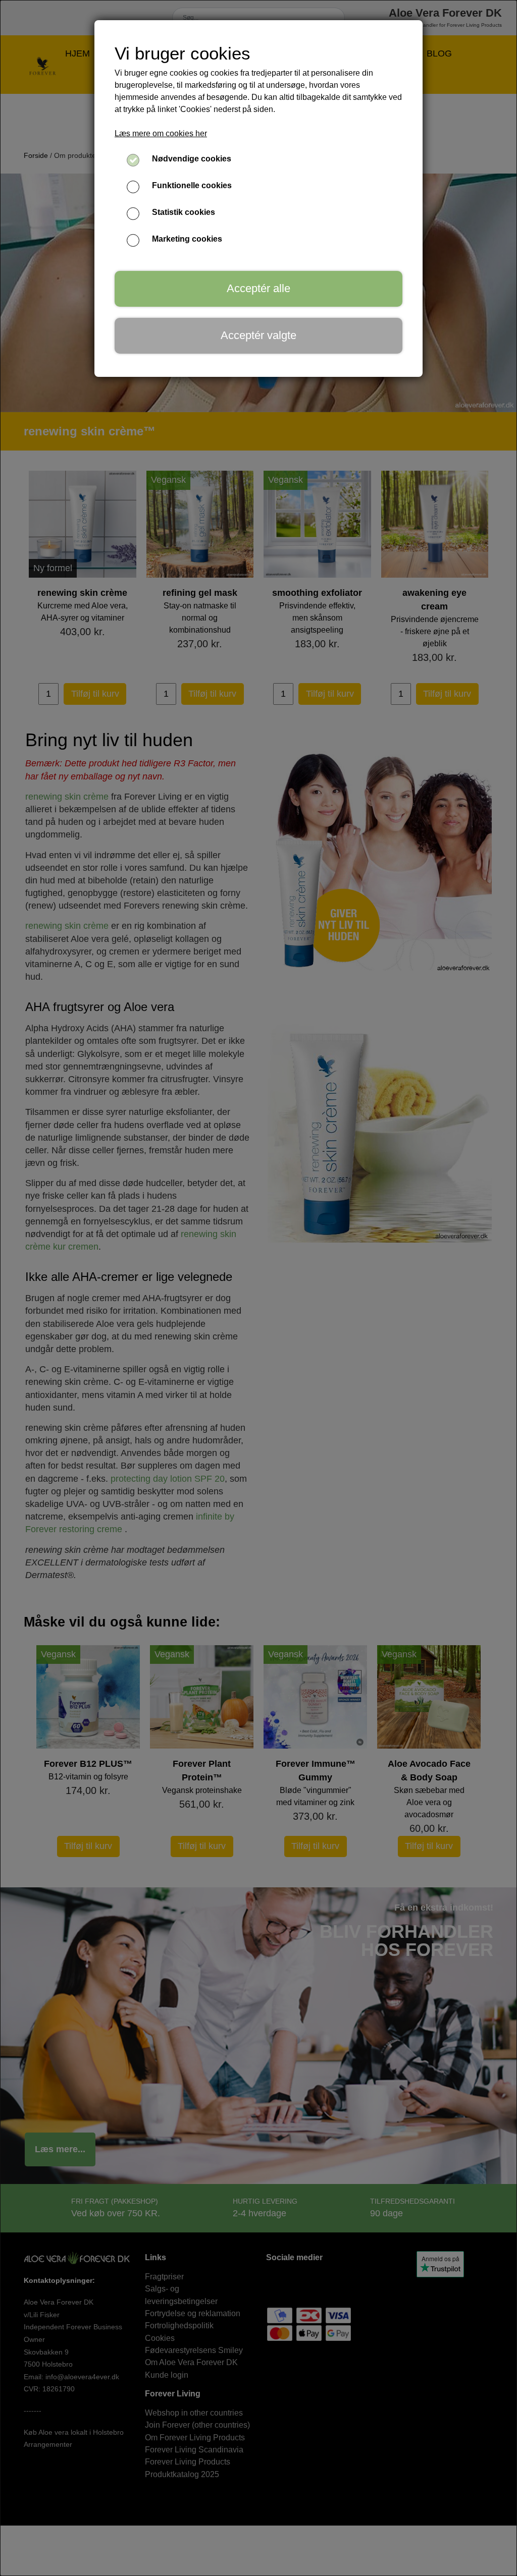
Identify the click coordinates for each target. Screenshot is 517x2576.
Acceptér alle (258, 288)
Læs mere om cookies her (161, 133)
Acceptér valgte (258, 335)
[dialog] (258, 1288)
